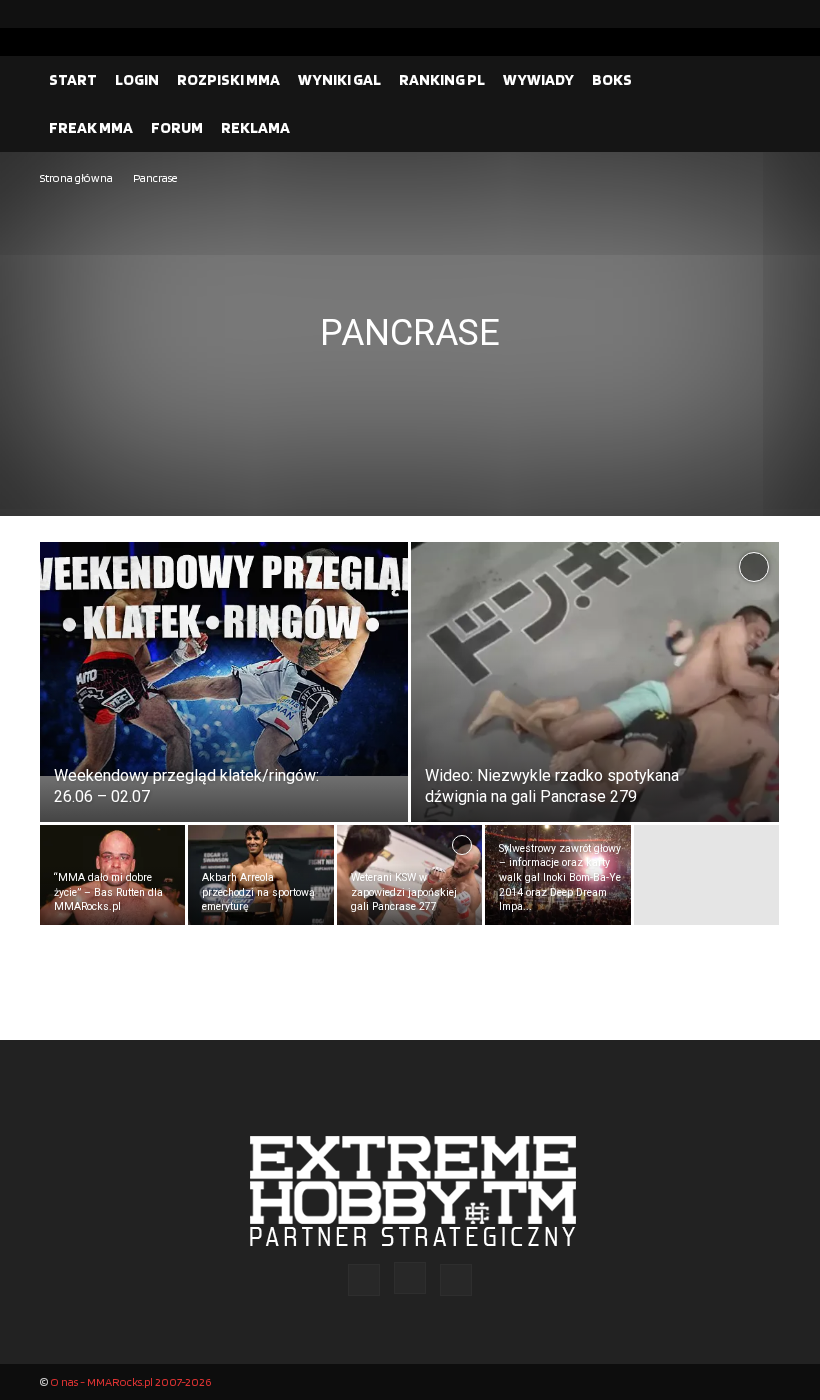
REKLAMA (255, 127)
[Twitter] (765, 14)
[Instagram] (733, 14)
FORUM (177, 127)
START (73, 79)
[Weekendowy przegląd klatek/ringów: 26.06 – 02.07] (224, 659)
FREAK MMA (91, 127)
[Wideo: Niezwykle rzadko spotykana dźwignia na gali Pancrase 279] (595, 701)
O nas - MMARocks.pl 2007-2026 (130, 1381)
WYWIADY (538, 79)
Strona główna (76, 177)
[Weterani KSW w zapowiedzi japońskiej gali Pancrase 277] (409, 875)
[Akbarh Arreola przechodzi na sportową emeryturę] (260, 875)
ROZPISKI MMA (228, 79)
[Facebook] (701, 14)
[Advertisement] (410, 339)
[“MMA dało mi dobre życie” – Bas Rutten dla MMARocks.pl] (112, 875)
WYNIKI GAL (339, 79)
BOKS (612, 79)
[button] (756, 80)
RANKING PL (442, 79)
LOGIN (137, 79)
